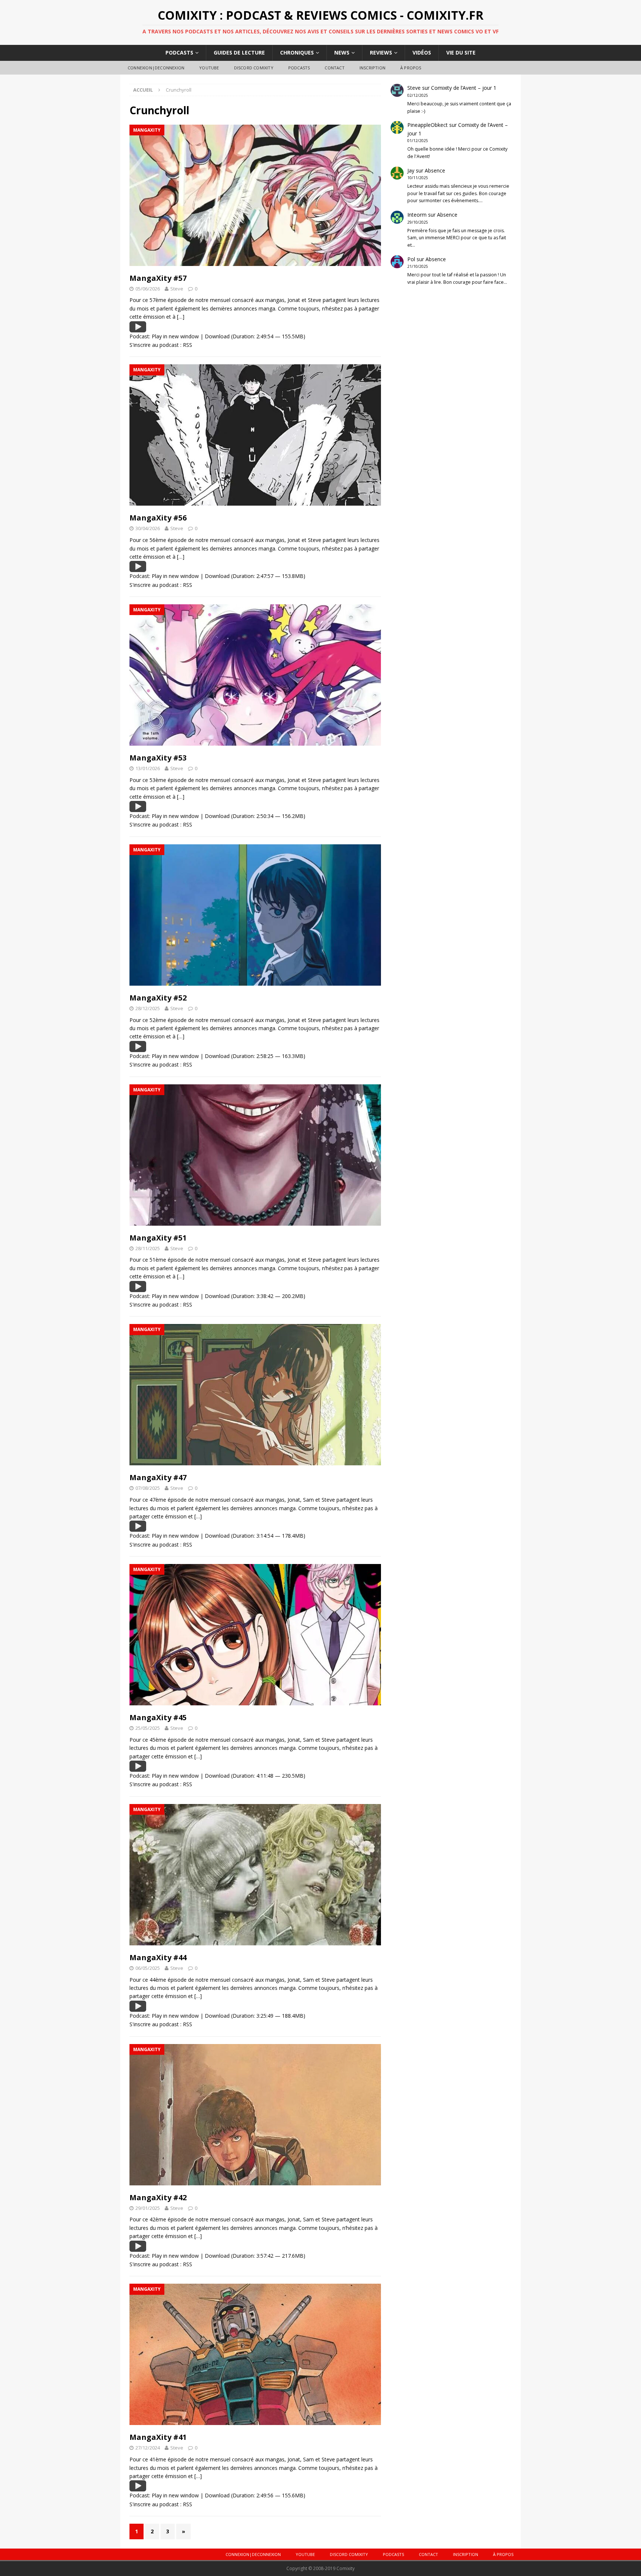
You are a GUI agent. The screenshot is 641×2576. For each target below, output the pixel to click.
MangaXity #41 (158, 2437)
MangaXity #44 (158, 1957)
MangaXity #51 (158, 1238)
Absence (435, 170)
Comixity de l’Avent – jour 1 (464, 88)
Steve (177, 289)
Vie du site (461, 52)
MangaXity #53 (158, 758)
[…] (181, 317)
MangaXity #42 (158, 2197)
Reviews (381, 52)
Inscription (372, 68)
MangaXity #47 (158, 1477)
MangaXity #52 (158, 998)
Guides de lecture (239, 52)
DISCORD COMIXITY (254, 68)
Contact (334, 68)
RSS (188, 345)
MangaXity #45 (158, 1717)
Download (217, 336)
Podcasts (179, 52)
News (342, 52)
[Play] (138, 328)
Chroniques (297, 52)
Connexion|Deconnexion (156, 68)
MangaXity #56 (158, 518)
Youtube (209, 68)
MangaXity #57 (158, 278)
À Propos (411, 68)
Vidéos (422, 52)
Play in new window (175, 336)
